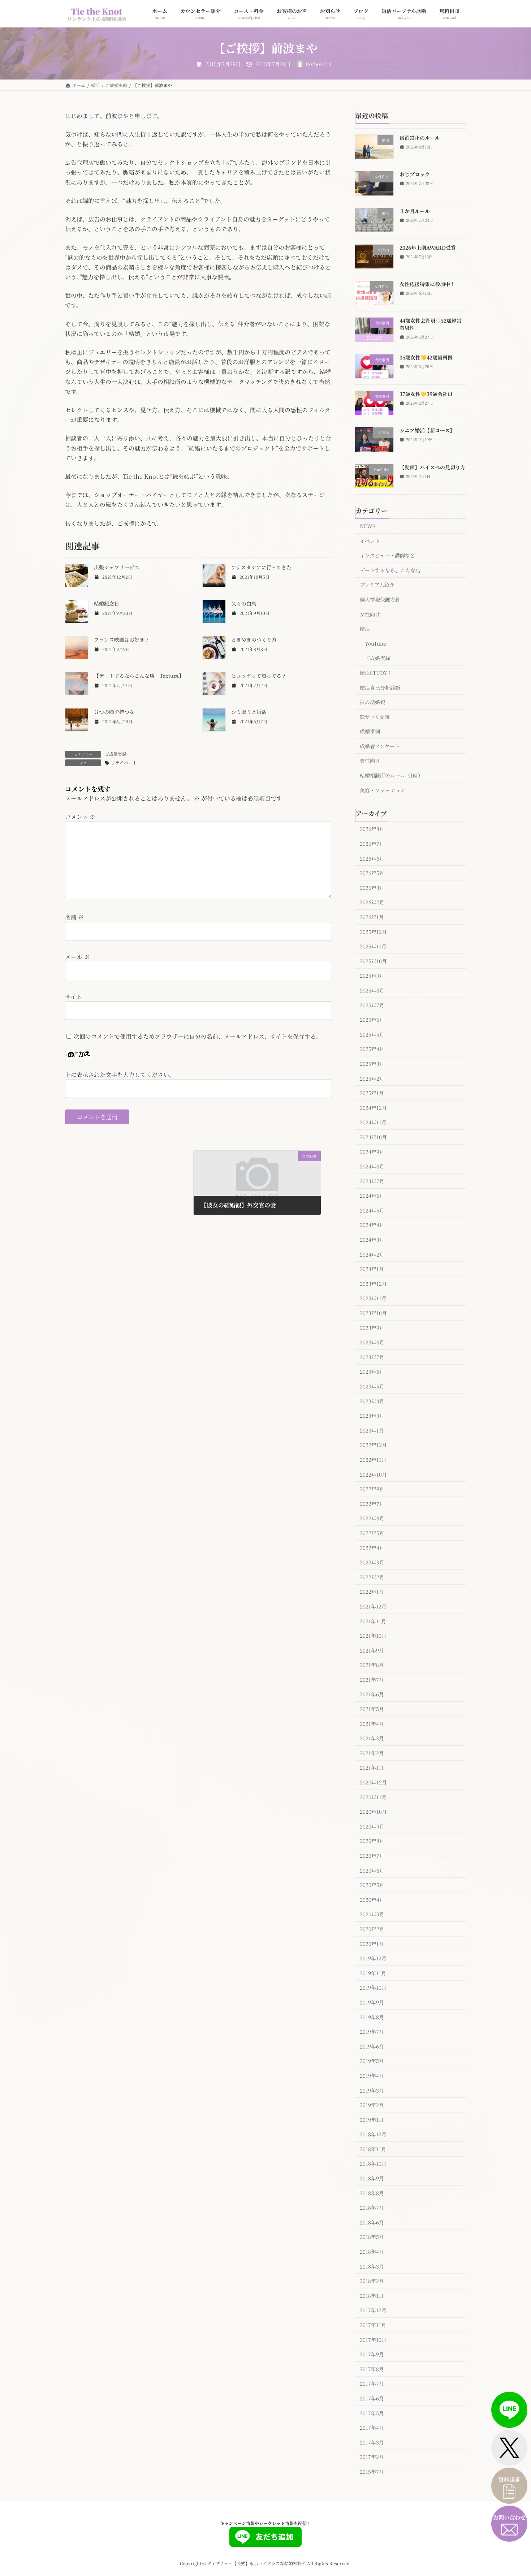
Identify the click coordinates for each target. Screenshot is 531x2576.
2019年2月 (372, 2105)
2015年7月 (372, 2472)
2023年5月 (372, 1386)
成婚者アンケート (380, 746)
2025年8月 (372, 990)
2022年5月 (372, 1533)
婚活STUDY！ (376, 673)
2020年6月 (372, 1870)
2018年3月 (372, 2266)
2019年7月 (372, 2032)
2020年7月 (372, 1856)
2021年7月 (372, 1679)
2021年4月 (372, 1723)
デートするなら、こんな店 (390, 570)
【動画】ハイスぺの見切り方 (432, 467)
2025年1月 (372, 1093)
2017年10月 (373, 2339)
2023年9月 (372, 1327)
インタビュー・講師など (387, 555)
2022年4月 (372, 1547)
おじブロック (415, 174)
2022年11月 (373, 1460)
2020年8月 (372, 1841)
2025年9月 (372, 975)
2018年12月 (373, 2134)
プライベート (124, 763)
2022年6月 (372, 1518)
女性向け (370, 614)
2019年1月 (372, 2119)
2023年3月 (372, 1416)
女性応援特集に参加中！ (427, 284)
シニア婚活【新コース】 (427, 430)
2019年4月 (372, 2076)
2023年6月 (372, 1371)
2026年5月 (372, 873)
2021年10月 (373, 1636)
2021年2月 (372, 1753)
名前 (74, 917)
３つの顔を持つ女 (114, 712)
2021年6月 (372, 1694)
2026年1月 (372, 917)
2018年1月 (372, 2295)
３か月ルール (415, 211)
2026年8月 (372, 829)
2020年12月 (373, 1782)
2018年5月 (372, 2237)
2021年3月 (372, 1738)
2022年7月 (372, 1503)
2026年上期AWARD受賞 (428, 247)
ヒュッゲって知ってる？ (259, 676)
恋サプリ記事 (375, 716)
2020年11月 (373, 1797)
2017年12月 (373, 2310)
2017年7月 (372, 2383)
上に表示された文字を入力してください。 (120, 1075)
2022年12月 (373, 1445)
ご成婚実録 (116, 754)
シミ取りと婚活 (249, 712)
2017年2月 (372, 2457)
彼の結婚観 (372, 702)
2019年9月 (372, 2002)
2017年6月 (372, 2398)
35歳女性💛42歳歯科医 (426, 357)
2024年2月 (372, 1254)
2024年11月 (373, 1122)
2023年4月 (372, 1401)
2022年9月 (372, 1489)
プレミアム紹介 (377, 585)
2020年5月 (372, 1885)
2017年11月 (373, 2325)
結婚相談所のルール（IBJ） (391, 775)
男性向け (370, 761)
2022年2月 (372, 1577)
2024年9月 (372, 1151)
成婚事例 (370, 731)
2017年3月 (372, 2442)
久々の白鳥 (244, 603)
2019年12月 (373, 1958)
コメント (80, 817)
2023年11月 (373, 1298)
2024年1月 (372, 1269)
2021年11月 (373, 1621)
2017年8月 (372, 2369)
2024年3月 (372, 1240)
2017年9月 (372, 2354)
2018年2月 (372, 2281)
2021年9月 (372, 1650)
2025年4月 (372, 1049)
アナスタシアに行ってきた (261, 567)
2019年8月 (372, 2017)
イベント (370, 540)
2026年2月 (372, 902)
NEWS (368, 526)
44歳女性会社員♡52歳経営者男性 (431, 324)
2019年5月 (372, 2061)
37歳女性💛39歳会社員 (426, 394)
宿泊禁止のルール (420, 138)
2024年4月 (372, 1225)
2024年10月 (373, 1137)
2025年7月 (372, 1005)
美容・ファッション (383, 790)
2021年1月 (372, 1767)
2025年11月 (373, 946)
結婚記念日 (107, 603)
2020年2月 (372, 1929)
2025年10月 (373, 961)
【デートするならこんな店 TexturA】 (139, 676)
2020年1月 (372, 1943)
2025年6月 (372, 1020)
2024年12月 (373, 1107)
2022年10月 (373, 1474)
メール (77, 957)
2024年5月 (372, 1210)
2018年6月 (372, 2222)
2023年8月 (372, 1342)
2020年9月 (372, 1826)
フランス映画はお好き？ (122, 639)
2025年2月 (372, 1078)
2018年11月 (373, 2149)
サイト (74, 997)
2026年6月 (372, 858)
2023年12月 (373, 1283)
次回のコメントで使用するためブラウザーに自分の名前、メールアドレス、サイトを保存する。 (198, 1036)
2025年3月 (372, 1064)
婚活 (365, 629)
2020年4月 (372, 1899)
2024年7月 (372, 1181)
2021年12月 (373, 1606)
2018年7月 (372, 2207)
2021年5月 (372, 1709)
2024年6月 (372, 1196)
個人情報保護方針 (380, 599)
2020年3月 (372, 1914)
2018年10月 (373, 2163)
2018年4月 (372, 2252)
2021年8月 (372, 1665)
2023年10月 (373, 1313)
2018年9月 (372, 2178)
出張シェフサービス (117, 567)
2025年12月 (373, 931)
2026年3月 (372, 887)
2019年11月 (373, 1973)
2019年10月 (373, 1987)
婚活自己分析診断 (380, 687)
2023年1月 (372, 1430)
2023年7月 (372, 1357)
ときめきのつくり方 (254, 639)
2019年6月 (372, 2046)
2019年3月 (372, 2090)
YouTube (375, 643)
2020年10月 (373, 1812)
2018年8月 (372, 2193)
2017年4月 (372, 2428)
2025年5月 (372, 1034)
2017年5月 (372, 2413)
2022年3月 (372, 1562)
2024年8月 (372, 1166)
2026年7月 (372, 844)
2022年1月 (372, 1591)
